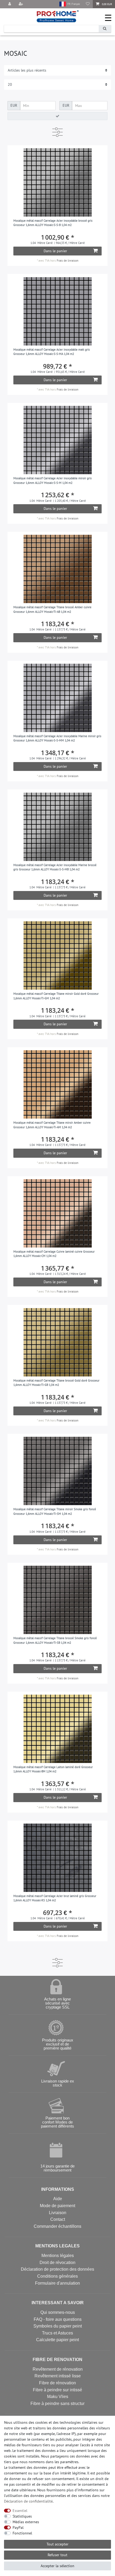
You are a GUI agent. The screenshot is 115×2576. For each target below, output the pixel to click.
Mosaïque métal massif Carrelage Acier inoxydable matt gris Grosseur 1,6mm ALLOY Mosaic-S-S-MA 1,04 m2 (52, 352)
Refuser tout (57, 2555)
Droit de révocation (57, 2263)
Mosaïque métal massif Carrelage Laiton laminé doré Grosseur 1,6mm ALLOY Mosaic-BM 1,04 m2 (53, 1769)
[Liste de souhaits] (88, 4)
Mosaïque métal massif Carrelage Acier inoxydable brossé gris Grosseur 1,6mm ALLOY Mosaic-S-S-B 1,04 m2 (53, 223)
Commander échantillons (57, 2226)
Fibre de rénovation (57, 2383)
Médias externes (26, 2522)
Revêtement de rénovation (58, 2369)
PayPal (18, 2527)
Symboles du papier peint (58, 2326)
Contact (58, 2219)
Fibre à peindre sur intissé (57, 2390)
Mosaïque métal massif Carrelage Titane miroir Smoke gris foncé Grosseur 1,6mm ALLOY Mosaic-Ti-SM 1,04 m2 (55, 1511)
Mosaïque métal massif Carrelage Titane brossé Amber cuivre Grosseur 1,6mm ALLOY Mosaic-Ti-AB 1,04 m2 (52, 609)
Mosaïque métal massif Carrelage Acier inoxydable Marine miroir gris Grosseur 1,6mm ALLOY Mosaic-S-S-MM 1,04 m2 (57, 738)
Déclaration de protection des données (57, 2269)
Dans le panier (55, 251)
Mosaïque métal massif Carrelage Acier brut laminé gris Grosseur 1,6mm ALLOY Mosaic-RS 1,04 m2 (55, 1898)
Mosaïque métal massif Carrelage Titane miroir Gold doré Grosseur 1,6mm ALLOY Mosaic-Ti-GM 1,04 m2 (56, 996)
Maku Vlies (58, 2397)
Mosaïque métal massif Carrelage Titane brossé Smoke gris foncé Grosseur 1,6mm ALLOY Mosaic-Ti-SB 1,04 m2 (55, 1640)
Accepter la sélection (57, 2566)
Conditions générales (57, 2276)
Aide (58, 2199)
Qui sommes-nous (58, 2312)
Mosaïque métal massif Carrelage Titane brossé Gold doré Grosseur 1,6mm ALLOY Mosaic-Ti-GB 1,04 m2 (56, 1383)
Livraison (58, 2213)
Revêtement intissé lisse (58, 2376)
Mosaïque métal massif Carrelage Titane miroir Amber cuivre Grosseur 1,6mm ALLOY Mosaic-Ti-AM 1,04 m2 (52, 1125)
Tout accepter (57, 2544)
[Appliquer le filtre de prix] (57, 116)
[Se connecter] (10, 4)
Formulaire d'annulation (57, 2283)
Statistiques (22, 2516)
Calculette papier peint (57, 2340)
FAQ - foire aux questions (58, 2319)
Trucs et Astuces (57, 2333)
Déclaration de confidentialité (28, 2501)
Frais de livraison (68, 261)
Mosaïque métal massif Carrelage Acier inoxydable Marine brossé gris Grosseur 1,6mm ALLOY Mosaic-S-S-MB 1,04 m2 (55, 867)
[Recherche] (105, 29)
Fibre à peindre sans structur (57, 2404)
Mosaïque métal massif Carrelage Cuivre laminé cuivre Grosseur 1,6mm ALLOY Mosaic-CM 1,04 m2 (54, 1254)
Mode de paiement (57, 2206)
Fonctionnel (22, 2533)
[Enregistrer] (21, 4)
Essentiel (20, 2511)
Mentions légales (58, 2256)
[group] (58, 182)
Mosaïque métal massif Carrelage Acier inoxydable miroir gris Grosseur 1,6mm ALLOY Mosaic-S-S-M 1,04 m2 (53, 480)
